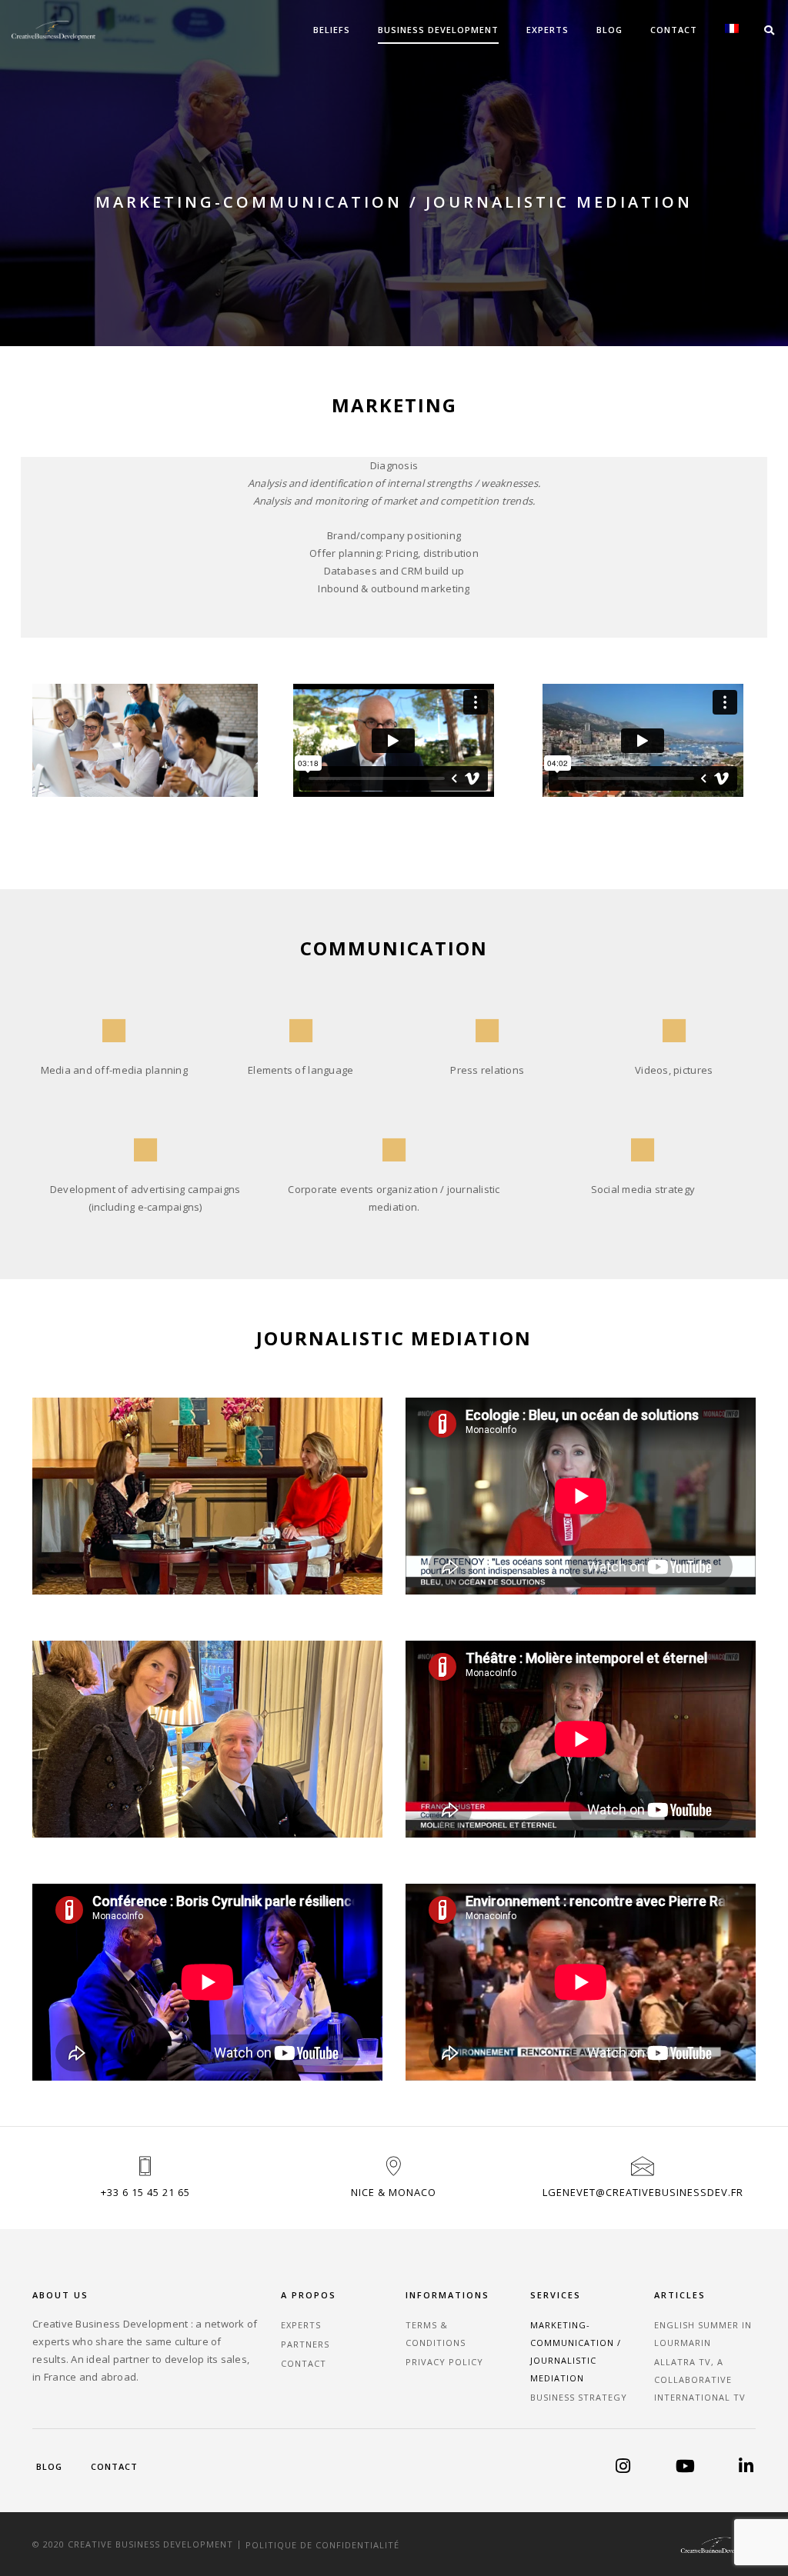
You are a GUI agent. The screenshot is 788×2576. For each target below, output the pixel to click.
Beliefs (332, 30)
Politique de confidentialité (322, 2544)
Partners (305, 2344)
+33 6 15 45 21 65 (145, 2192)
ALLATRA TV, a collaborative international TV (700, 2379)
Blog (609, 30)
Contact (674, 30)
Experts (548, 30)
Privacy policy (444, 2362)
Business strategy (579, 2397)
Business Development (438, 30)
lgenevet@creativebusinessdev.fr (643, 2192)
